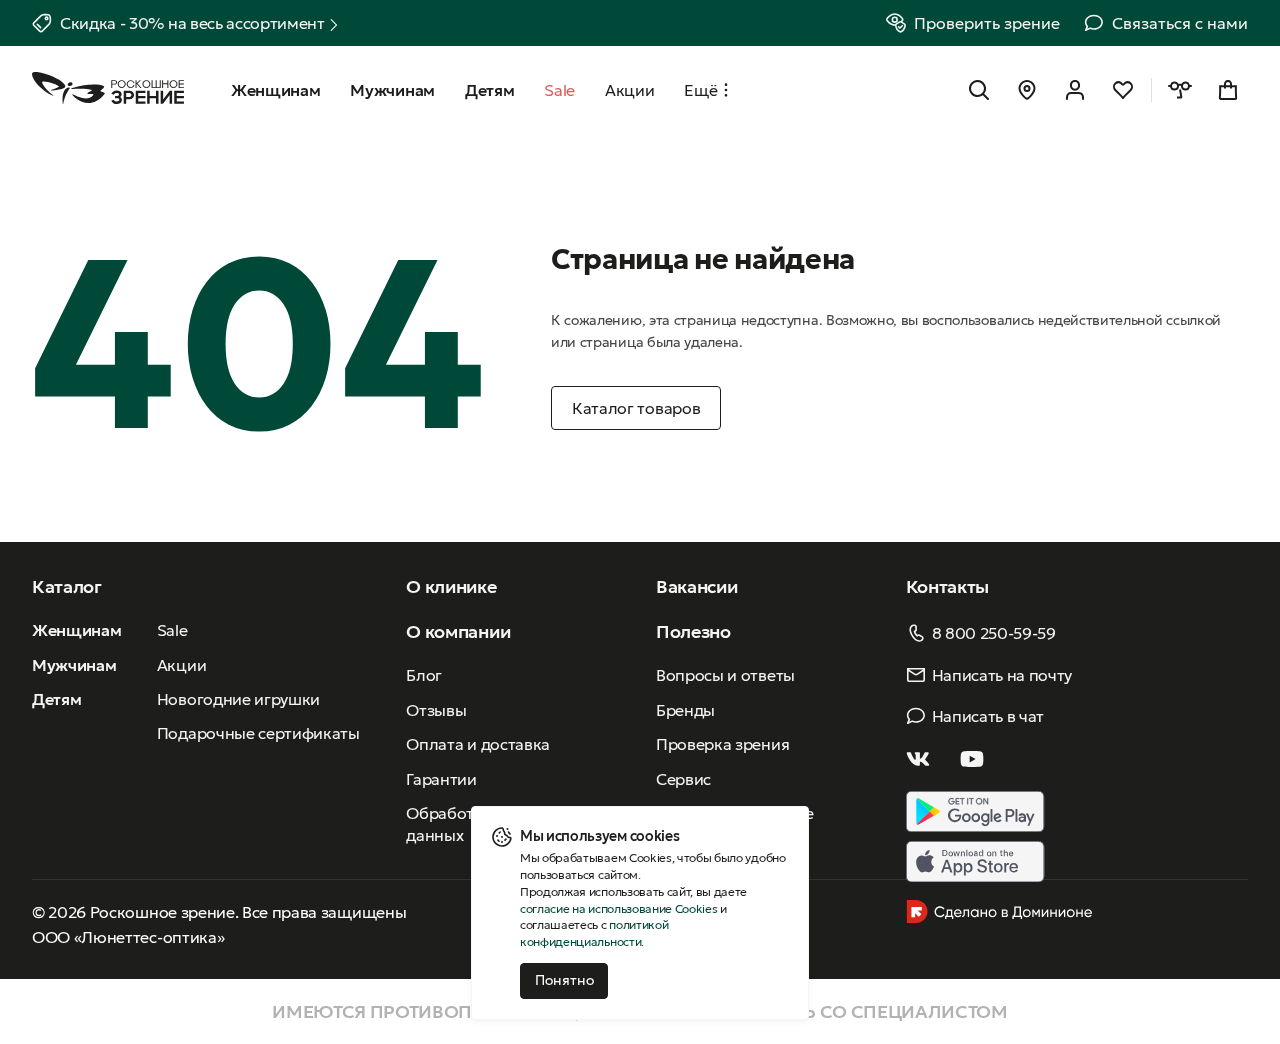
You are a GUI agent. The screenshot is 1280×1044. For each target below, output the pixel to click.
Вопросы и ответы (725, 675)
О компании (458, 631)
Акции (181, 665)
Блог (424, 675)
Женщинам (76, 630)
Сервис (683, 779)
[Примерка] (1180, 90)
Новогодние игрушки (238, 699)
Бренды (685, 710)
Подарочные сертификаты (258, 733)
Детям (56, 699)
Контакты (947, 586)
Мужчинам (74, 665)
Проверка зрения (722, 744)
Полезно (693, 631)
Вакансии (696, 586)
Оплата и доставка (478, 744)
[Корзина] (1228, 90)
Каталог (67, 586)
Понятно (564, 980)
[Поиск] (979, 90)
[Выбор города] (1027, 90)
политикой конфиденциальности (594, 933)
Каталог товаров (636, 408)
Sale (172, 630)
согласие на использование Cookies (618, 908)
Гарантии (441, 779)
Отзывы (436, 710)
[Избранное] (1123, 90)
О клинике (451, 586)
